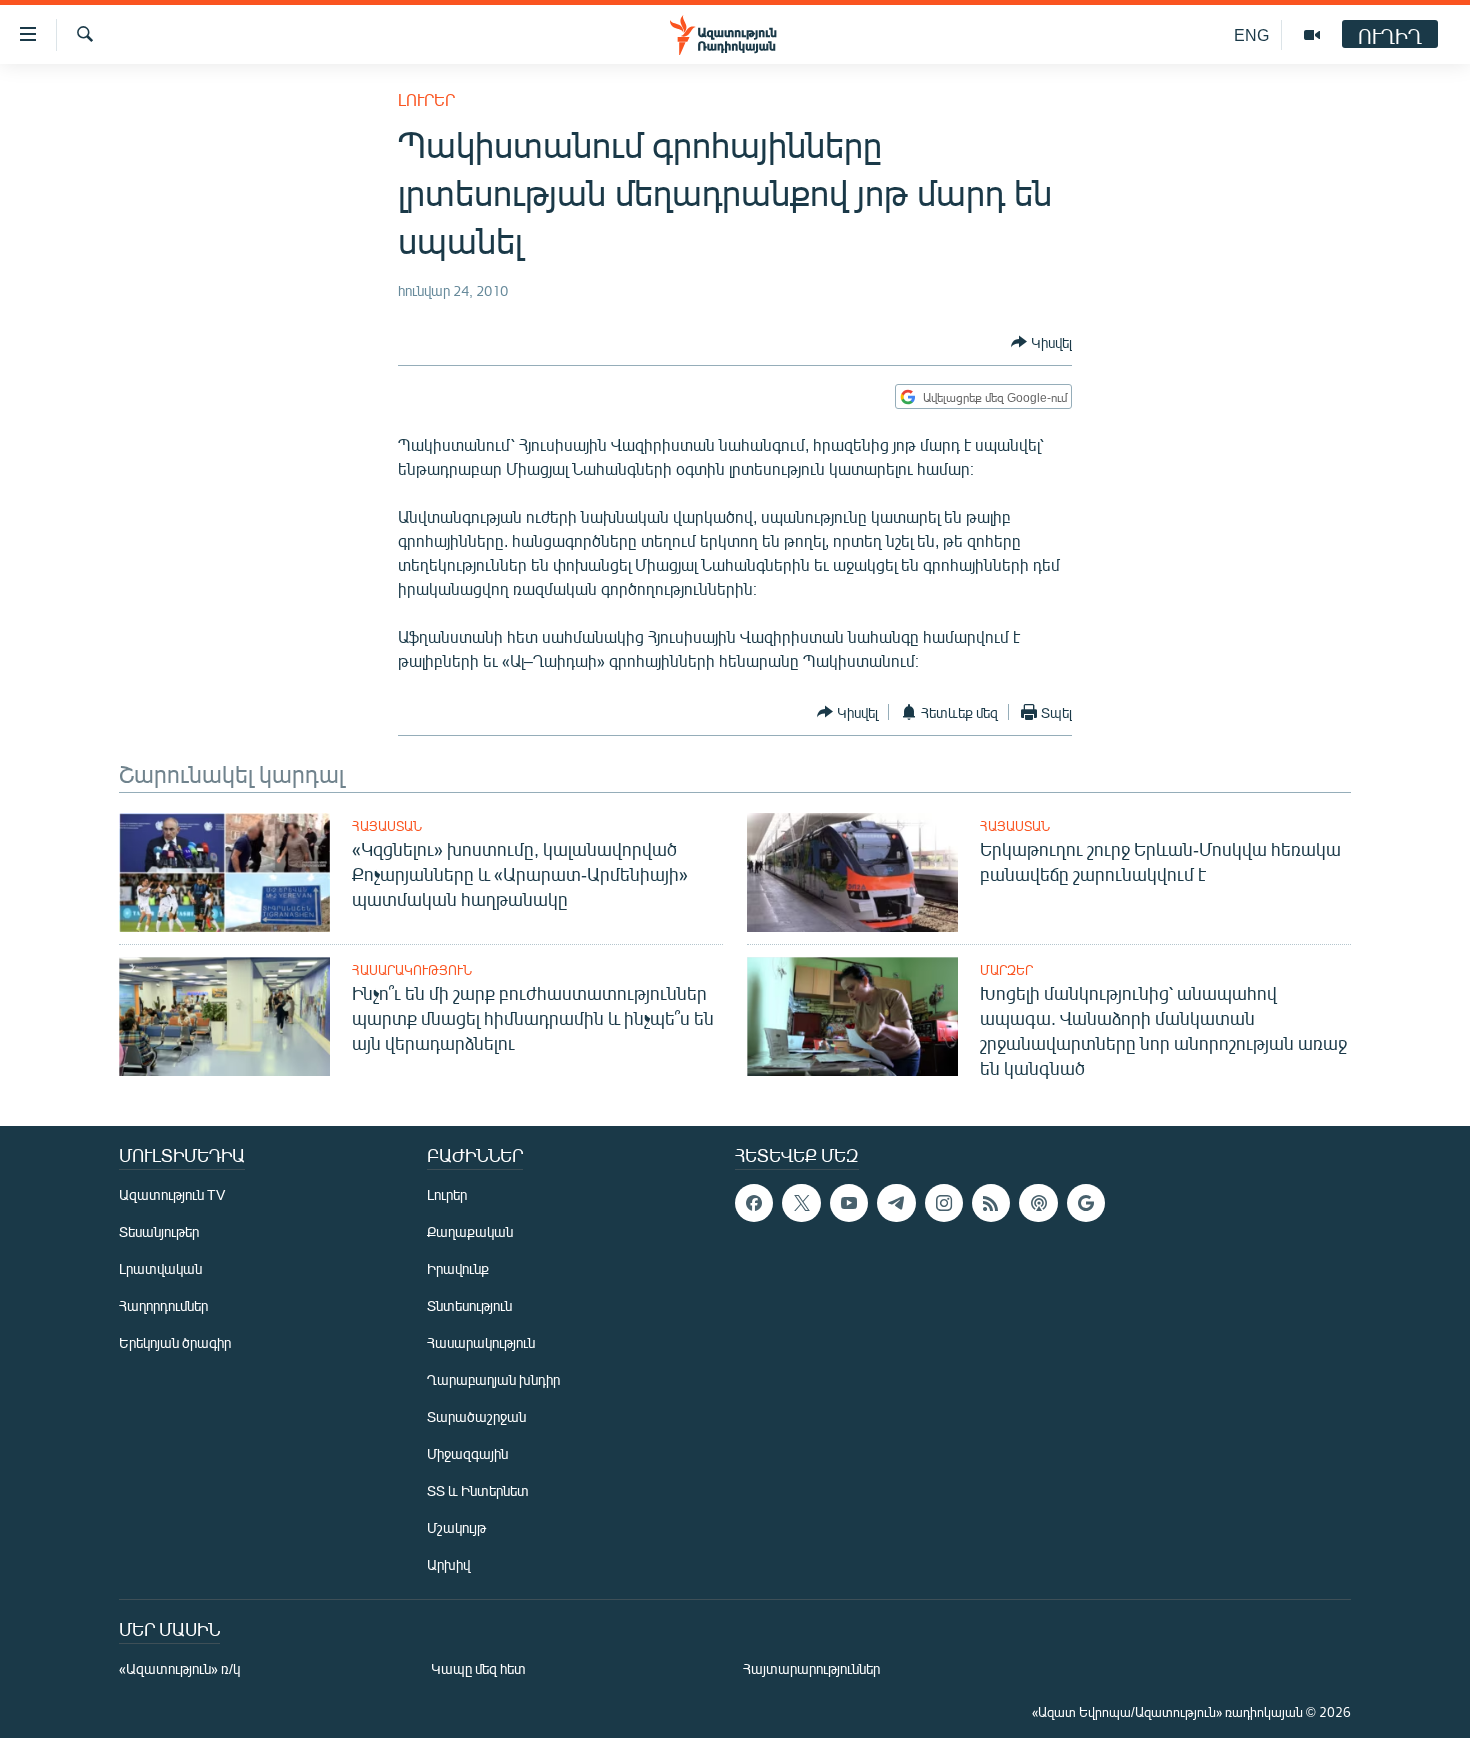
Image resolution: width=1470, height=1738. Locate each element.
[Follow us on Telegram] (896, 1203)
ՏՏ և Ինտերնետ (478, 1490)
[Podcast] (1038, 1203)
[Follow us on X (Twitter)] (801, 1203)
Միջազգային (467, 1453)
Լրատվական (160, 1268)
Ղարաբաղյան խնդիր (493, 1379)
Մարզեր (1006, 970)
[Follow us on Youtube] (849, 1203)
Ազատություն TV (172, 1194)
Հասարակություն (412, 970)
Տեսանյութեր (159, 1231)
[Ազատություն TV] (1312, 35)
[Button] (1041, 342)
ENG (1251, 34)
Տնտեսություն (469, 1305)
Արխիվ (448, 1564)
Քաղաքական (470, 1231)
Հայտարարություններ (811, 1668)
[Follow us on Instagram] (944, 1203)
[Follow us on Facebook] (754, 1203)
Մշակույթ (456, 1527)
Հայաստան (387, 826)
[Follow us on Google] (1086, 1203)
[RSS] (991, 1203)
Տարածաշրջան (476, 1416)
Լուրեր (426, 99)
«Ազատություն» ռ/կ (179, 1668)
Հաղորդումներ (163, 1305)
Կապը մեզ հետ (478, 1668)
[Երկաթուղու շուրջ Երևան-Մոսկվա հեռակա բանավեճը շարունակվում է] (852, 872)
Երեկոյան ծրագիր (175, 1342)
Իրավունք (458, 1268)
